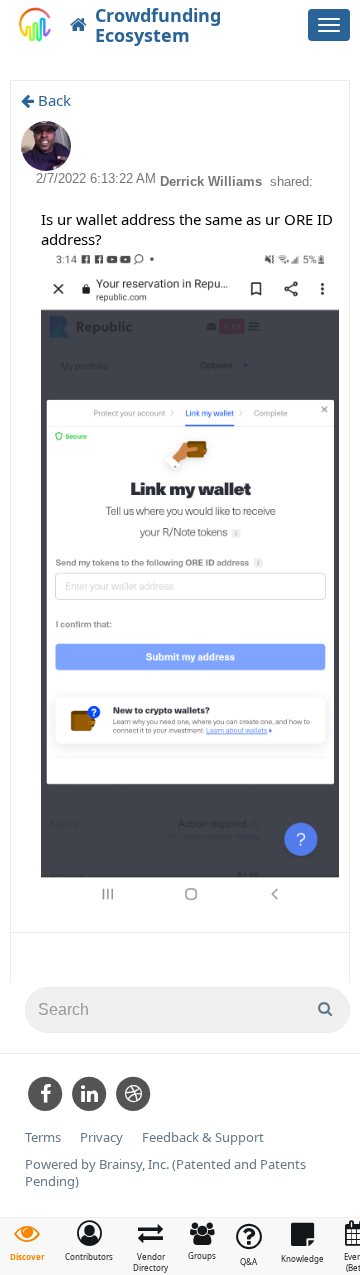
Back (52, 100)
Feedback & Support (203, 1137)
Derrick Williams (213, 181)
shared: (291, 181)
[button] (89, 1241)
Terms (43, 1137)
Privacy (101, 1137)
